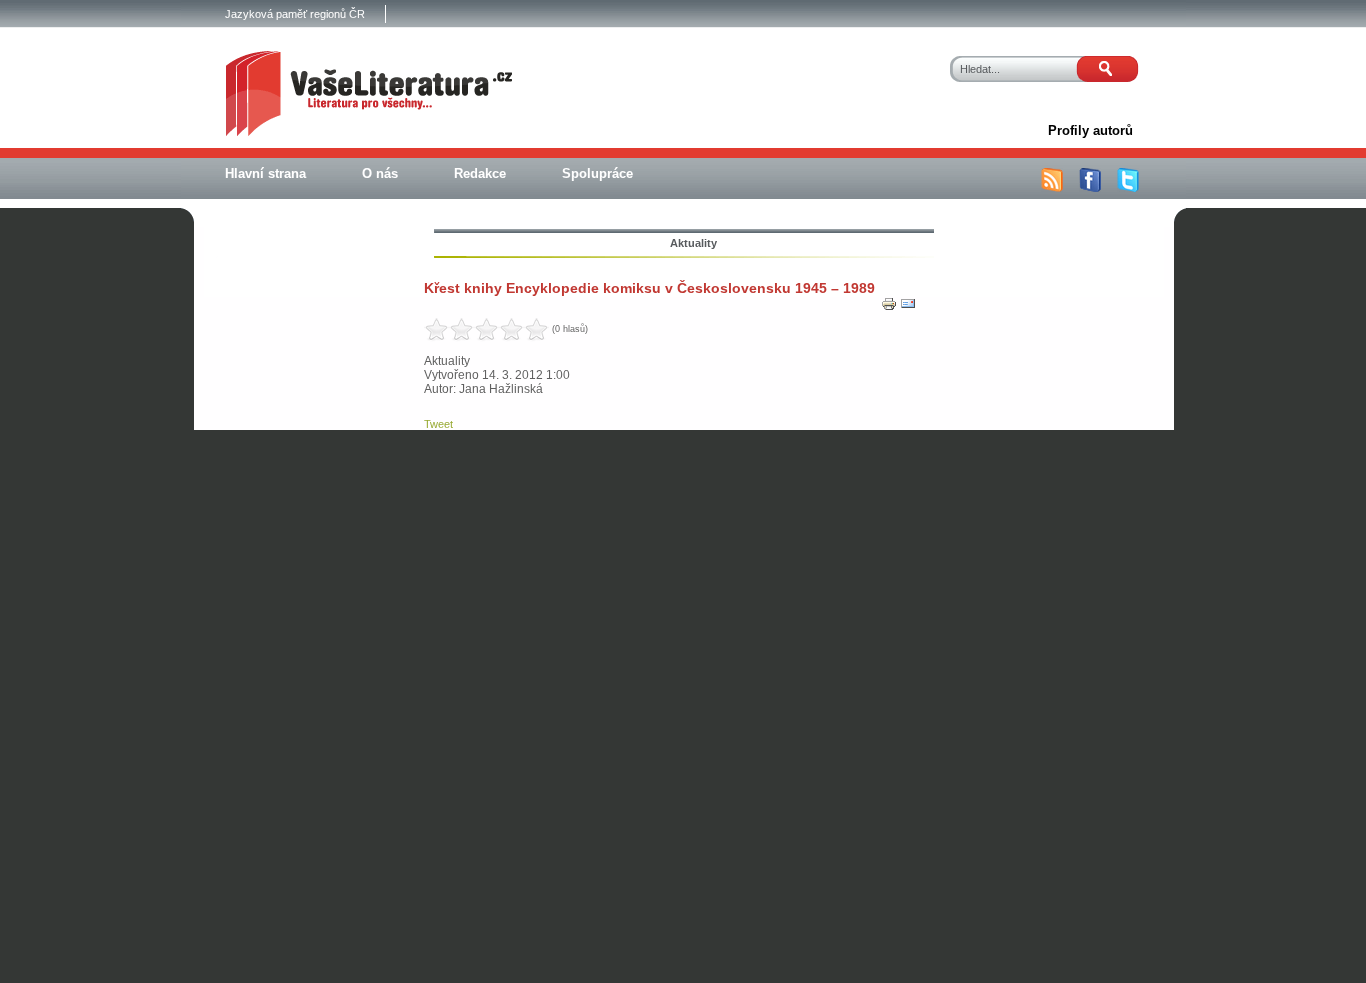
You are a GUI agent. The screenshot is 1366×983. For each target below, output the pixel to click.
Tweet (438, 424)
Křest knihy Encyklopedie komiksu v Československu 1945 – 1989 (649, 288)
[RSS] (1052, 188)
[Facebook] (1090, 188)
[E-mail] (908, 308)
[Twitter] (1128, 188)
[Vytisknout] (889, 308)
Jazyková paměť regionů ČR (295, 14)
